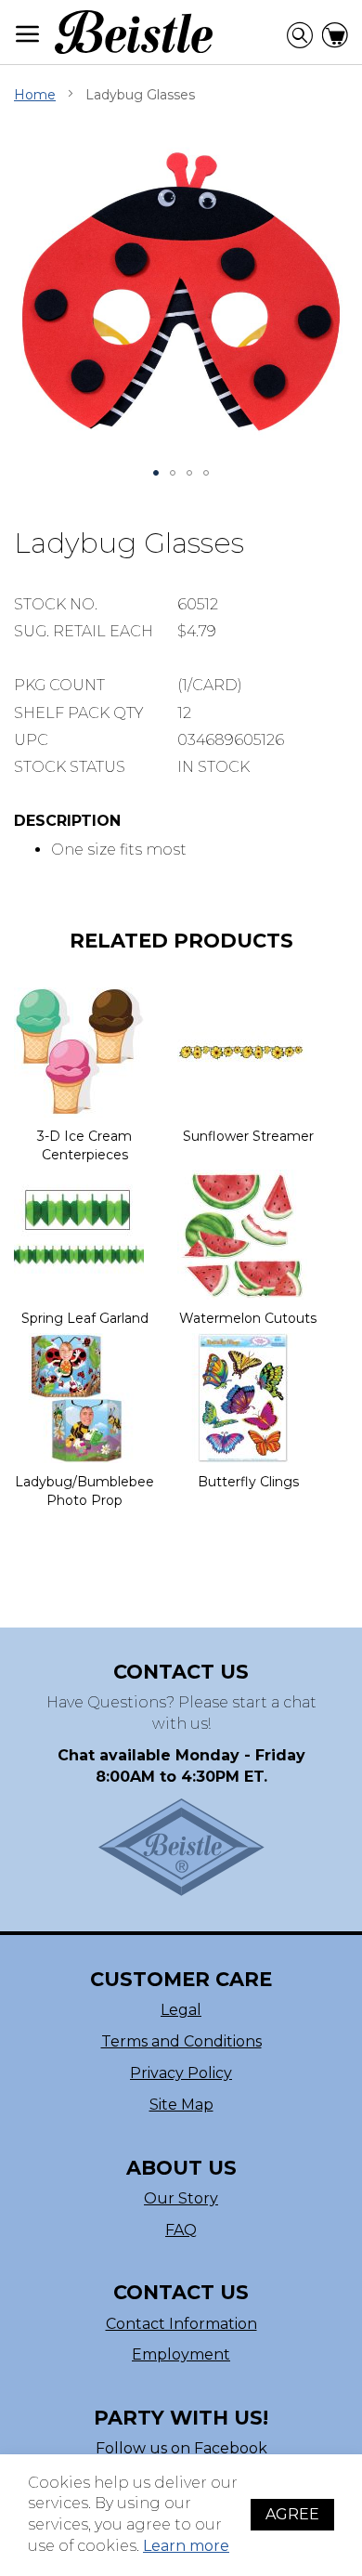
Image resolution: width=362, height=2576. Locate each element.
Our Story (181, 2198)
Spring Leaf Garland (85, 1318)
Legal (181, 2010)
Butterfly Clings (248, 1482)
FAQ (181, 2230)
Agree (292, 2514)
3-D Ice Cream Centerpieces (84, 1145)
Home (35, 95)
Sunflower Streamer (248, 1136)
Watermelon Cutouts (248, 1318)
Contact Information (181, 2324)
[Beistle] (134, 32)
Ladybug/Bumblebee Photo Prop (84, 1491)
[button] (156, 473)
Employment (181, 2354)
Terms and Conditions (181, 2041)
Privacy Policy (181, 2073)
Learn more (186, 2546)
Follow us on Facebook (181, 2448)
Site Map (181, 2105)
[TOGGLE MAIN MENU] (28, 34)
